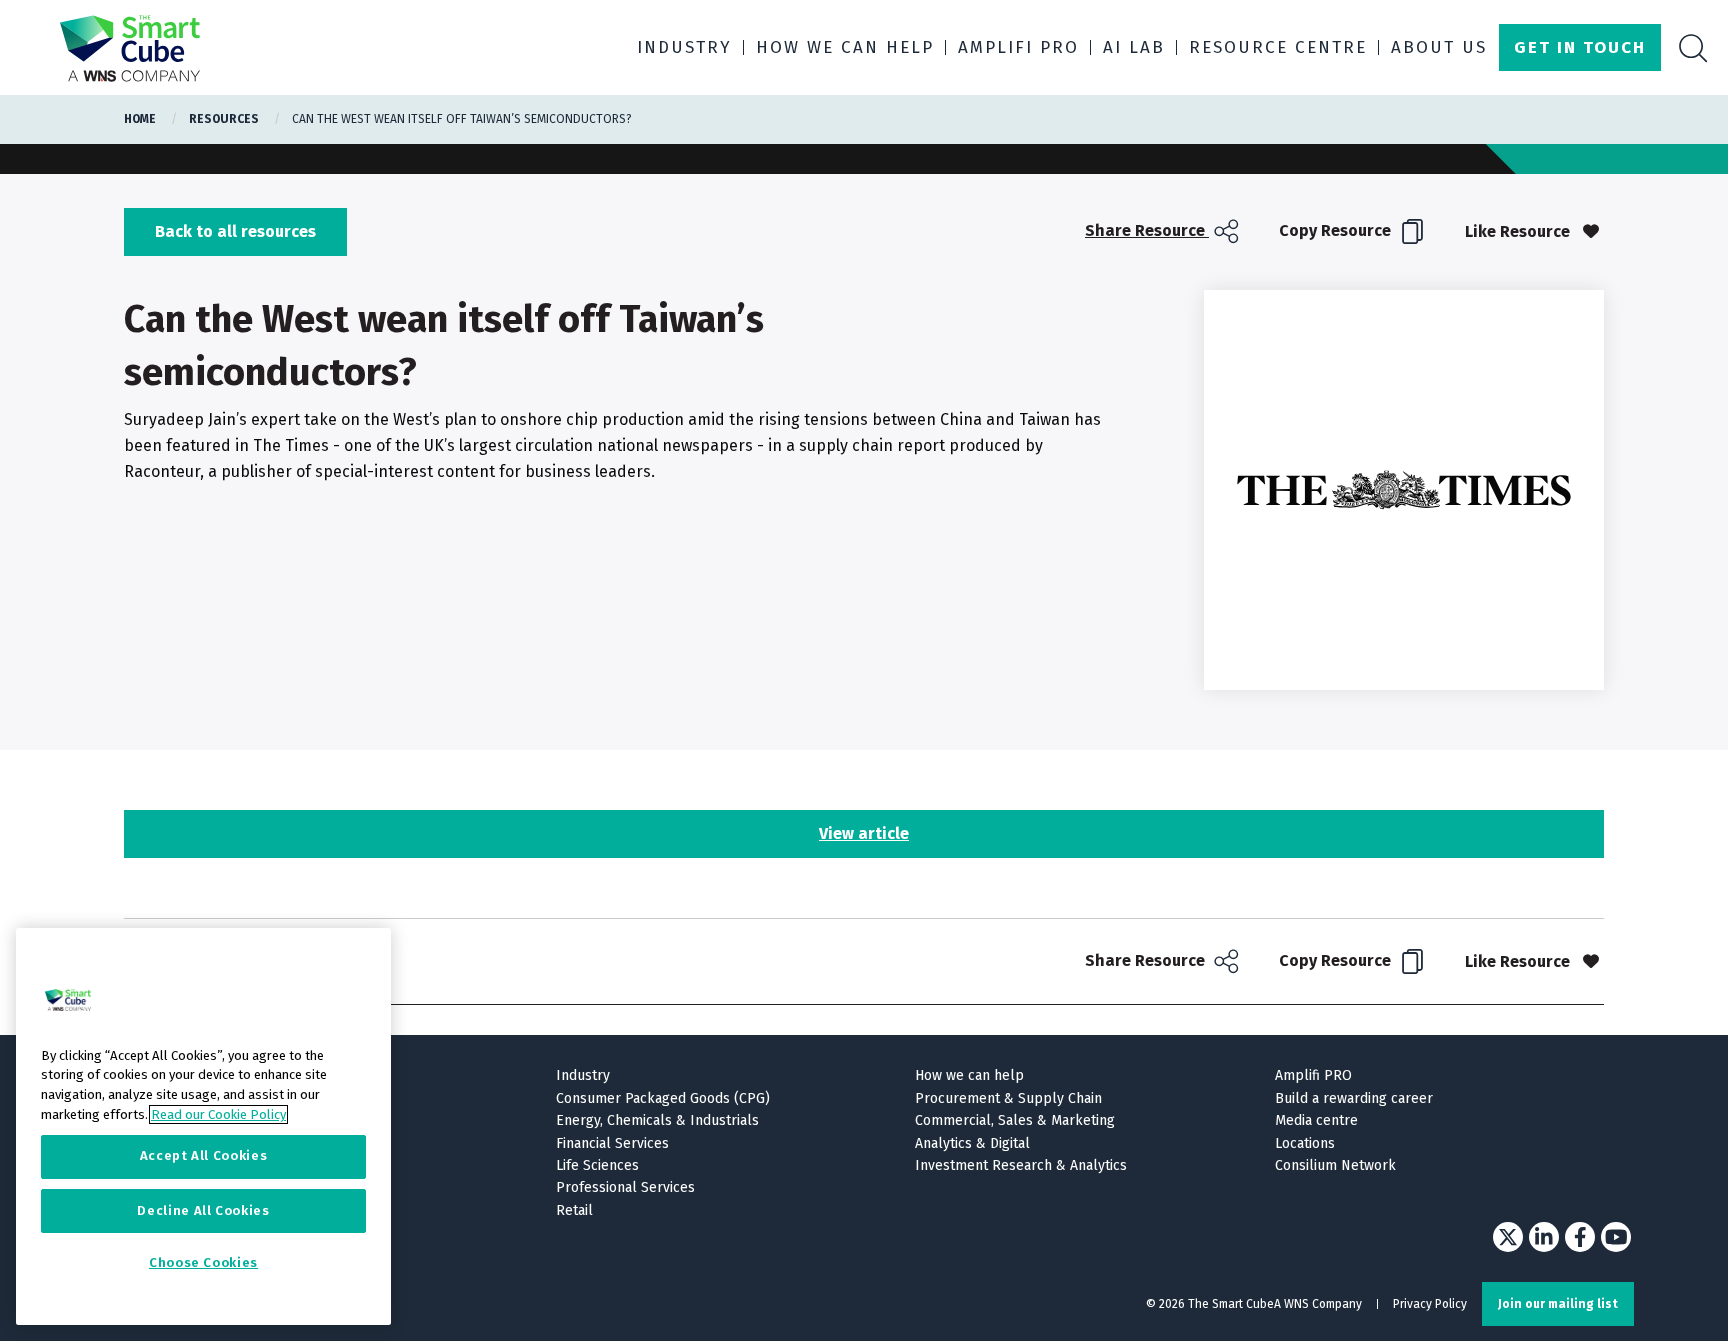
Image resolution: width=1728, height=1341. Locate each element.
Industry (684, 47)
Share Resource (1147, 230)
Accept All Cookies (204, 1156)
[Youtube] (1616, 1237)
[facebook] (1580, 1237)
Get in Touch (1580, 47)
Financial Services (612, 1143)
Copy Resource (1337, 230)
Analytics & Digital (972, 1143)
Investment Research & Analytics (1021, 1165)
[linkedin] (1544, 1237)
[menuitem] (1164, 231)
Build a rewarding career (1354, 1098)
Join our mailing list (1558, 1304)
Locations (1305, 1143)
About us (1439, 47)
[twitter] (1508, 1237)
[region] (203, 1126)
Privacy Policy (1430, 1304)
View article (864, 833)
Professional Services (625, 1187)
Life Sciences (597, 1165)
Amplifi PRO (1018, 47)
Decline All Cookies (203, 1210)
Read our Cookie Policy (218, 1114)
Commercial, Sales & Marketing (1015, 1120)
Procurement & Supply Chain (1008, 1098)
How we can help (845, 47)
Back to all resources (235, 231)
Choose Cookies (203, 1263)
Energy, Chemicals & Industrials (657, 1120)
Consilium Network (1335, 1165)
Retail (574, 1210)
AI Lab (1134, 47)
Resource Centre (1278, 47)
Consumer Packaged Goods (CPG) (663, 1098)
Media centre (1316, 1120)
